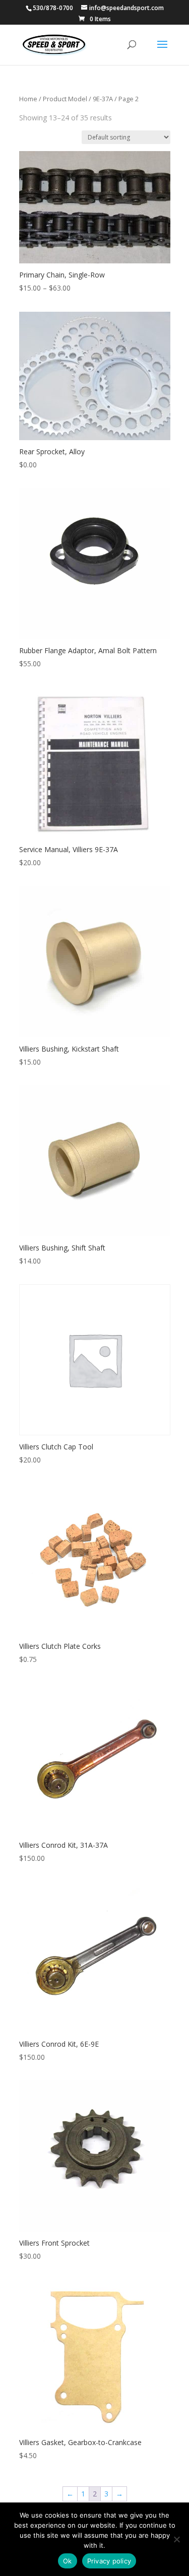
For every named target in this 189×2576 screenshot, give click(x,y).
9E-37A (103, 99)
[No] (176, 2539)
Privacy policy (109, 2561)
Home (28, 99)
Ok (68, 2561)
